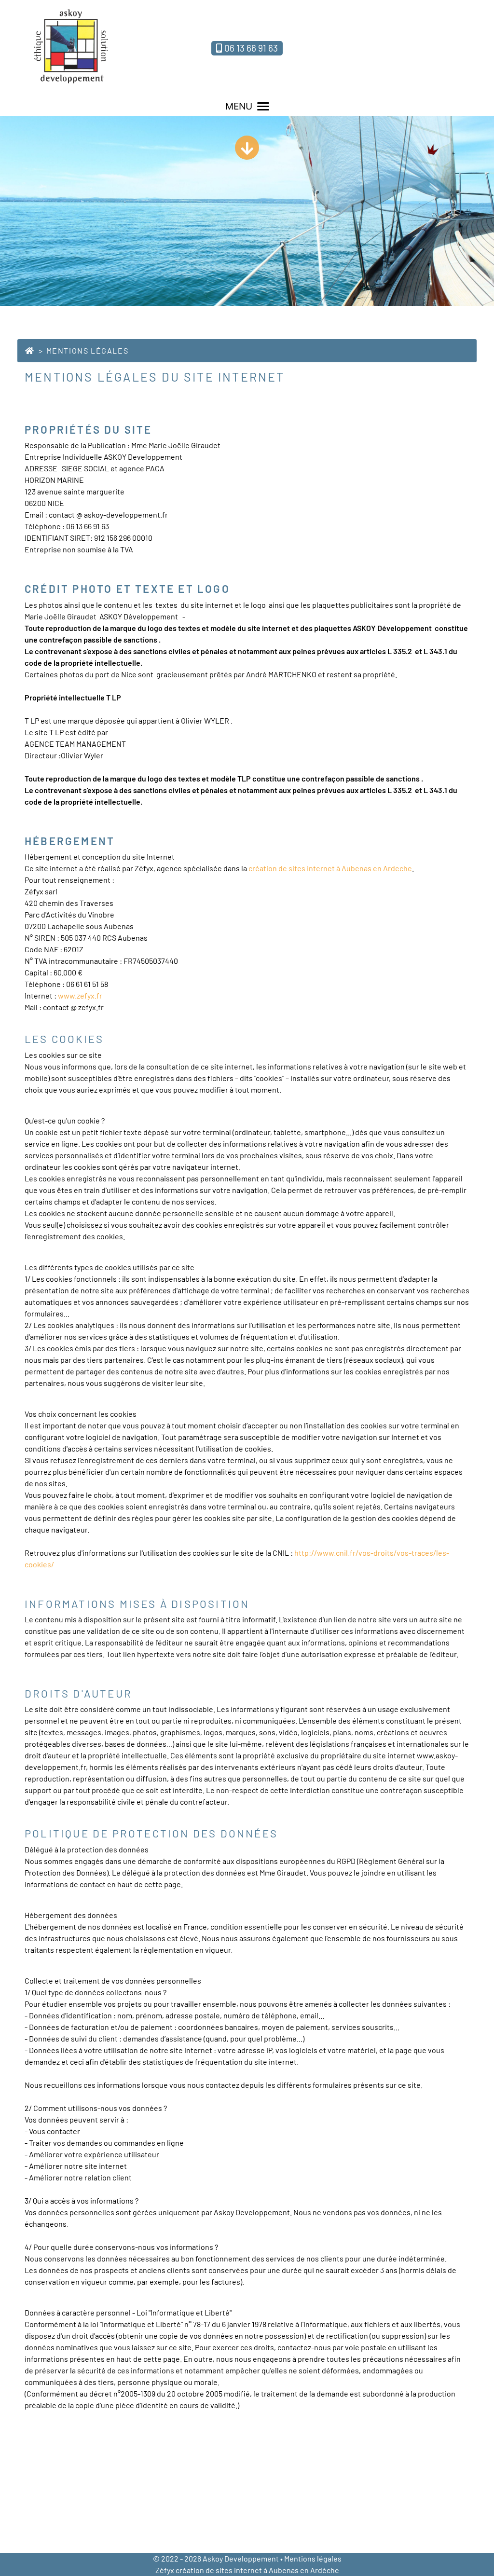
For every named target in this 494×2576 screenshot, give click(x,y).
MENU (239, 106)
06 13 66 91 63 (251, 48)
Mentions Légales (88, 350)
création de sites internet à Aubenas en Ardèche (257, 2570)
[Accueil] (30, 350)
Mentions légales (313, 2558)
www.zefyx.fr (80, 995)
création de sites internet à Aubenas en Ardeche (330, 868)
